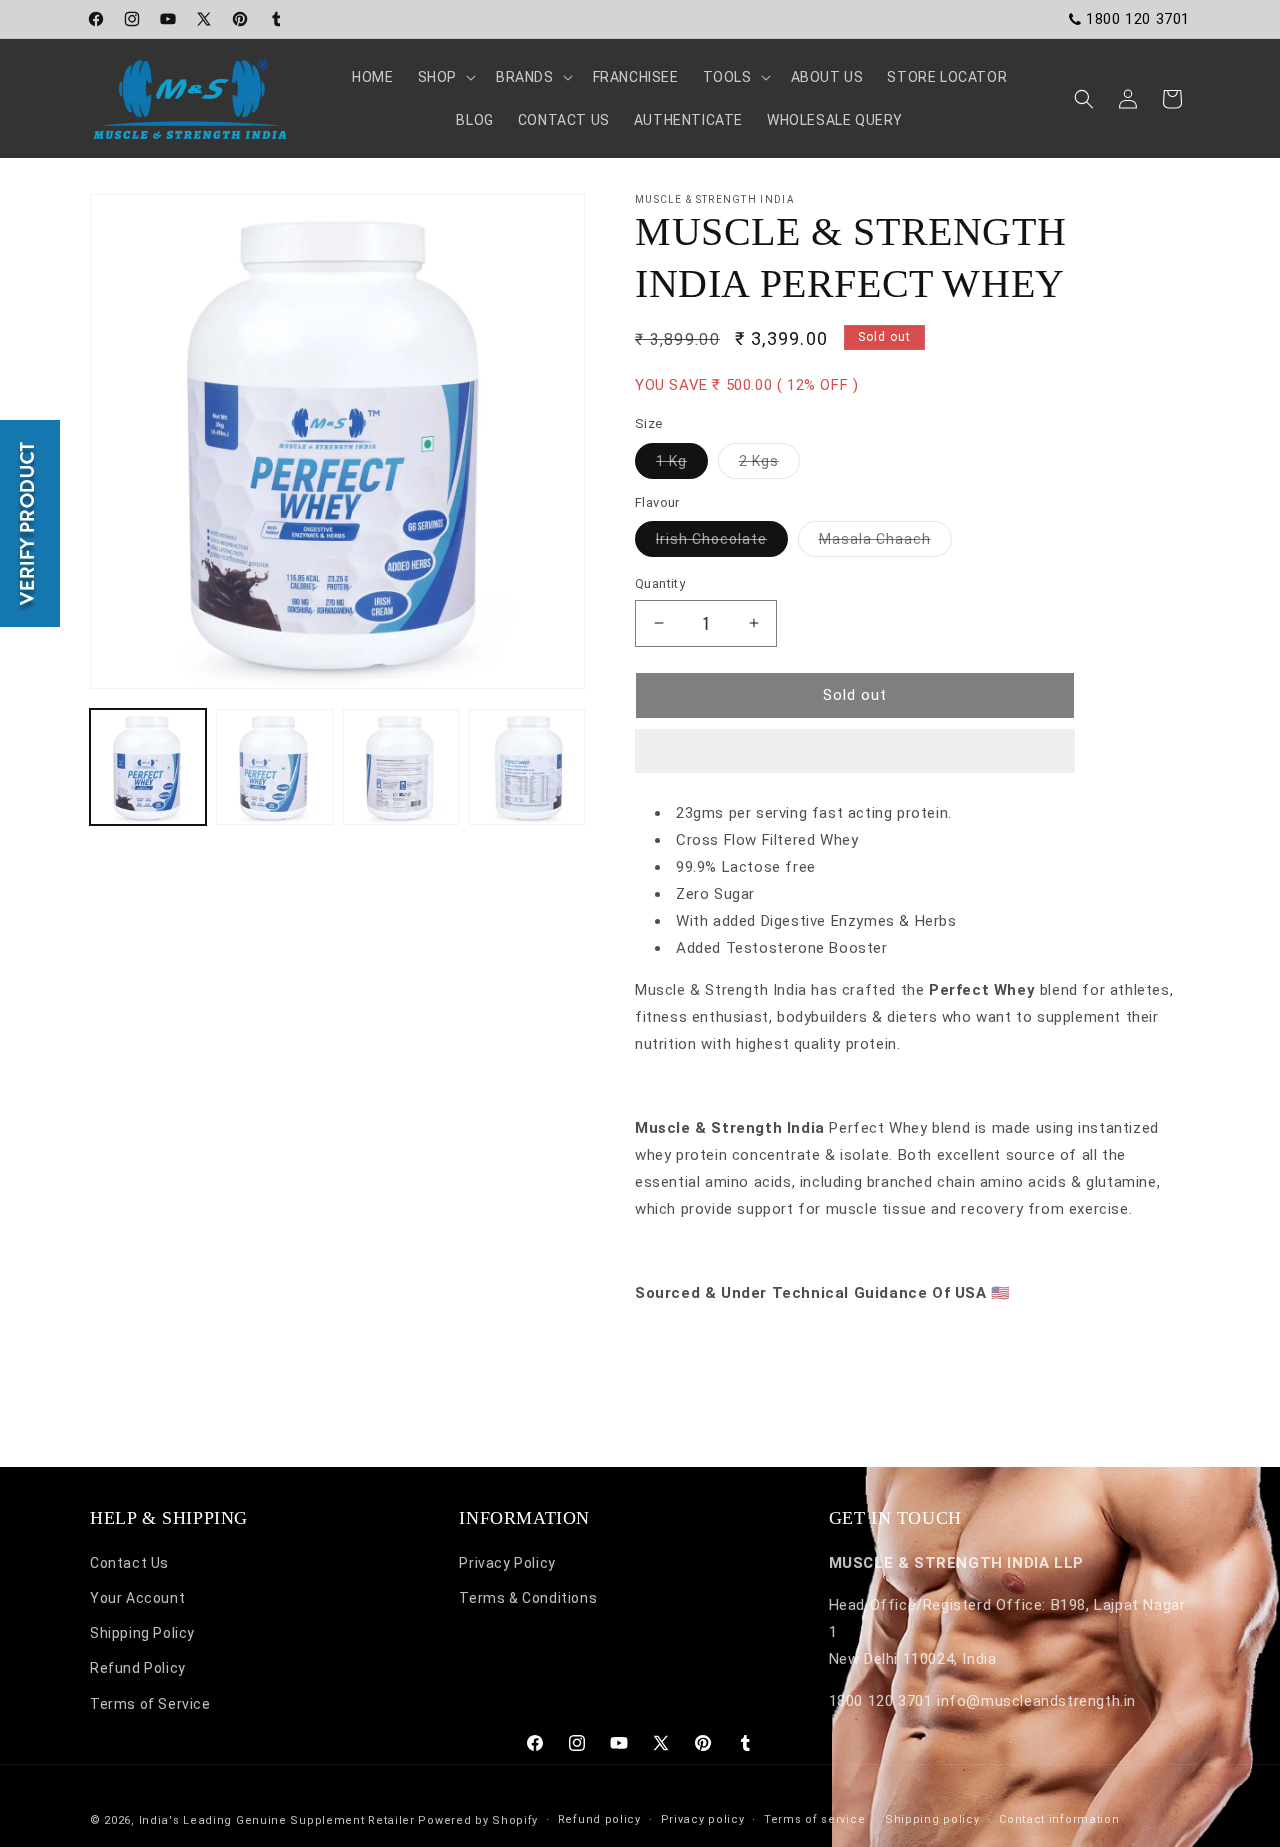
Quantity (660, 583)
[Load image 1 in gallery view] (148, 767)
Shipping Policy (142, 1634)
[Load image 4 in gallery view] (527, 767)
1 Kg (682, 465)
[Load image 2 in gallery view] (274, 767)
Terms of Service (150, 1704)
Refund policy (599, 1819)
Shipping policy (932, 1819)
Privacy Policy (507, 1563)
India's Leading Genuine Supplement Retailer (277, 1820)
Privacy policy (703, 1819)
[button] (855, 752)
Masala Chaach (885, 543)
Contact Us (129, 1563)
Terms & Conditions (528, 1599)
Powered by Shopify (478, 1820)
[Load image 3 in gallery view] (401, 767)
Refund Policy (138, 1669)
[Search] (1084, 99)
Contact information (1059, 1819)
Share (675, 1353)
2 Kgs (769, 465)
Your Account (137, 1599)
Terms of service (814, 1819)
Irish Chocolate (722, 543)
